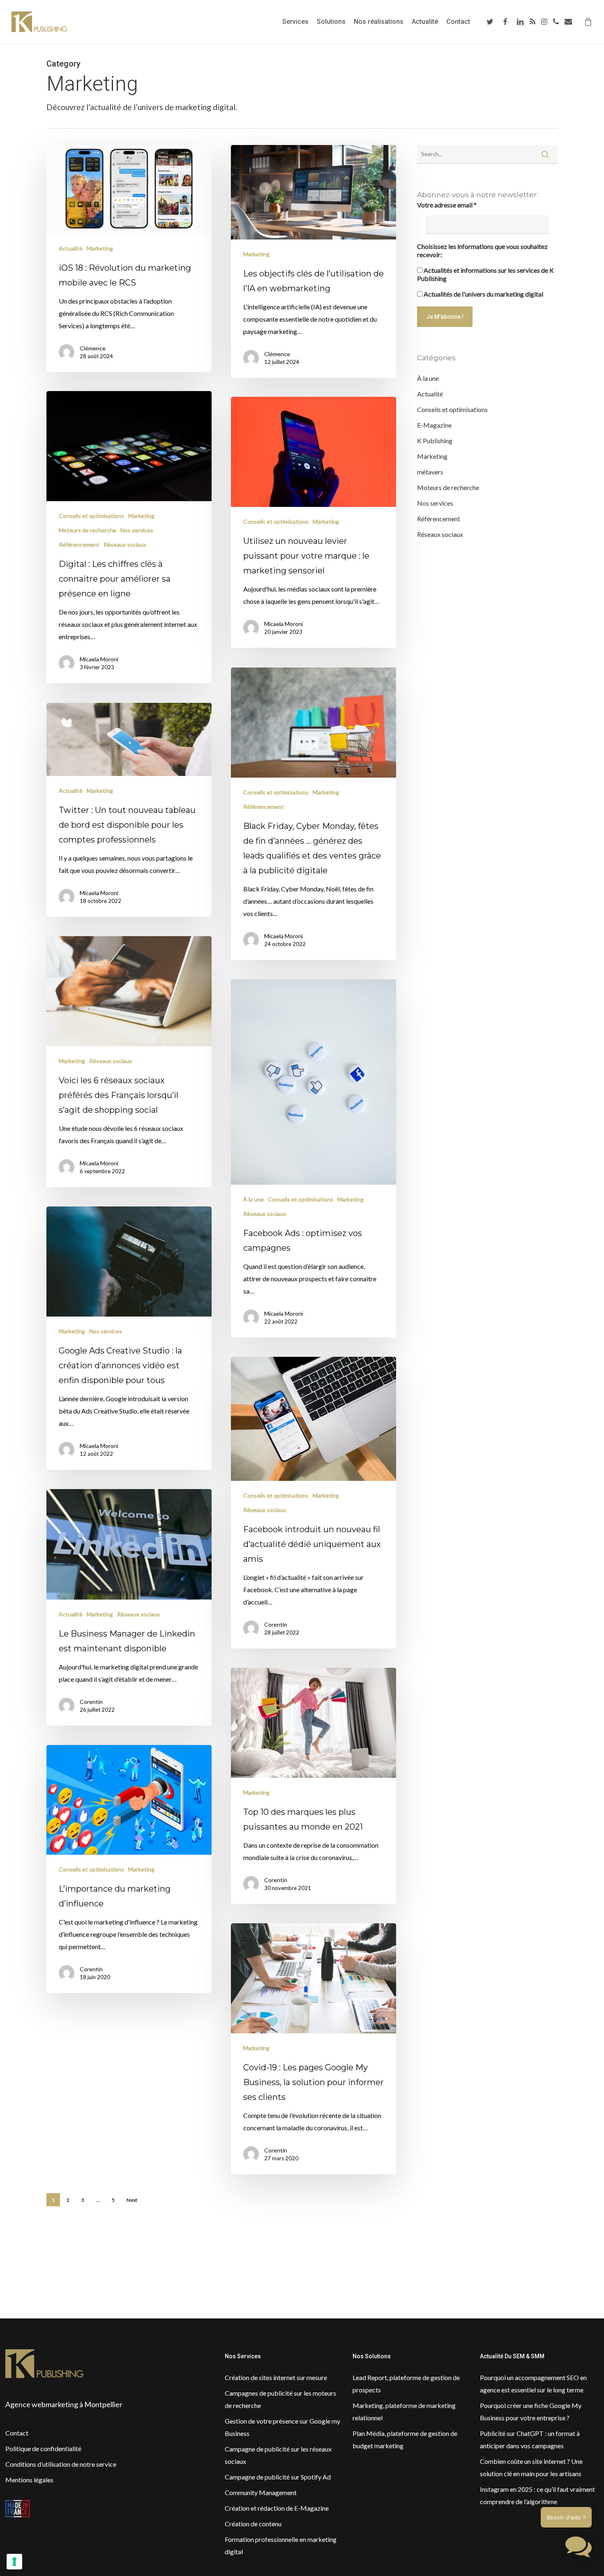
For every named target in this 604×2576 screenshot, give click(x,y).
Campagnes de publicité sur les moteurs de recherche (280, 2399)
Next (132, 2200)
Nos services (137, 530)
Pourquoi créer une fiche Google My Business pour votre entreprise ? (531, 2411)
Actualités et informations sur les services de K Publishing (485, 274)
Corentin (276, 1624)
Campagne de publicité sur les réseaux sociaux (278, 2455)
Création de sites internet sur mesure (276, 2377)
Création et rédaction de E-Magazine (277, 2508)
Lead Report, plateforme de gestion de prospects (406, 2384)
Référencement (79, 544)
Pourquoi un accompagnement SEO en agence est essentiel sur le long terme (533, 2384)
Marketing (100, 248)
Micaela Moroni (99, 659)
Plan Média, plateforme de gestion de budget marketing (405, 2439)
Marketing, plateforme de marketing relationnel (404, 2411)
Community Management (261, 2492)
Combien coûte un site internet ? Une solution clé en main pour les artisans (531, 2467)
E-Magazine (434, 425)
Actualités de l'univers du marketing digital (483, 294)
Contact (17, 2433)
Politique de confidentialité (43, 2448)
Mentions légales (29, 2480)
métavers (430, 472)
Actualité (71, 248)
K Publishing (435, 441)
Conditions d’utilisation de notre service (61, 2464)
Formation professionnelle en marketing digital (281, 2545)
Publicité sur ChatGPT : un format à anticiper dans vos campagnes (530, 2439)
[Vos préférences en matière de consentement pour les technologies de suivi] (14, 2562)
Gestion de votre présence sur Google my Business (282, 2427)
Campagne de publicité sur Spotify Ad (278, 2477)
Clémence (93, 348)
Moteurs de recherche (88, 530)
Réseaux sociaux (125, 544)
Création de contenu (253, 2524)
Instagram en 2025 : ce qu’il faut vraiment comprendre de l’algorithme (537, 2495)
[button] (579, 2549)
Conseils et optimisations (91, 516)
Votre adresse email (447, 205)
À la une (254, 1199)
